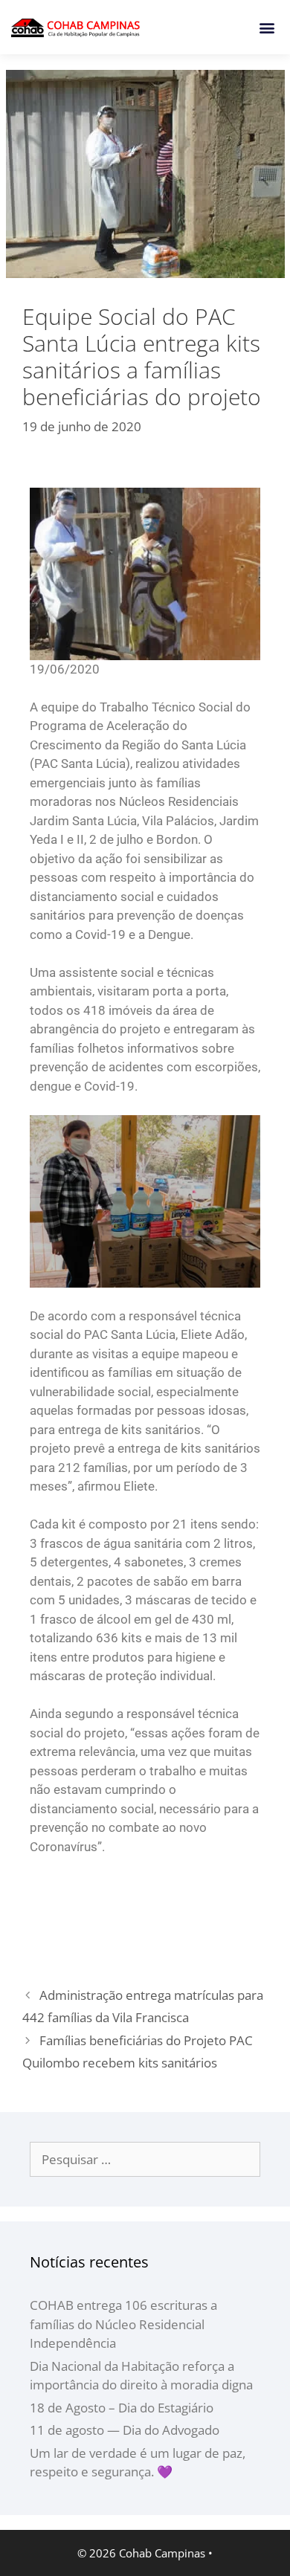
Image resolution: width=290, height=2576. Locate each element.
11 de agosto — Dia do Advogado (125, 2430)
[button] (267, 27)
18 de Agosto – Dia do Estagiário (122, 2408)
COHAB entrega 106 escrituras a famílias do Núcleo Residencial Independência (123, 2324)
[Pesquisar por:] (145, 2159)
